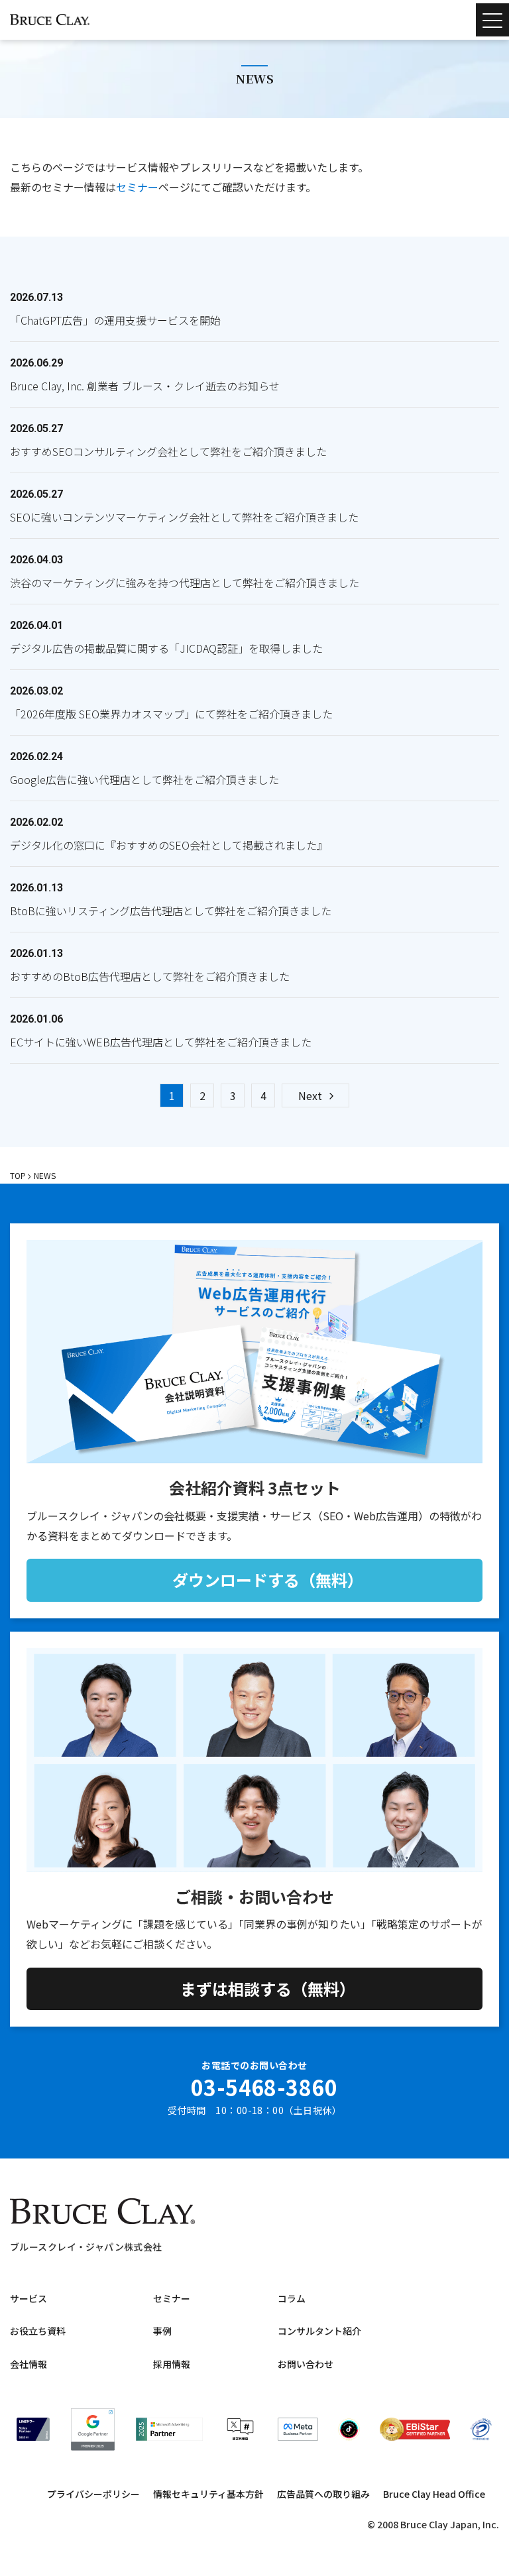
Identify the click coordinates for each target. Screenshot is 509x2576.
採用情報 (172, 2364)
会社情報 (28, 2364)
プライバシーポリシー (93, 2494)
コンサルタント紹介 (319, 2331)
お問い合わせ (306, 2364)
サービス (28, 2298)
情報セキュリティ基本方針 (208, 2494)
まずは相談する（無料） (268, 1988)
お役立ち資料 (38, 2331)
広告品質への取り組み (323, 2494)
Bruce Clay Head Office (434, 2494)
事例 (162, 2331)
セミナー (137, 187)
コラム (292, 2298)
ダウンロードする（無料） (268, 1580)
